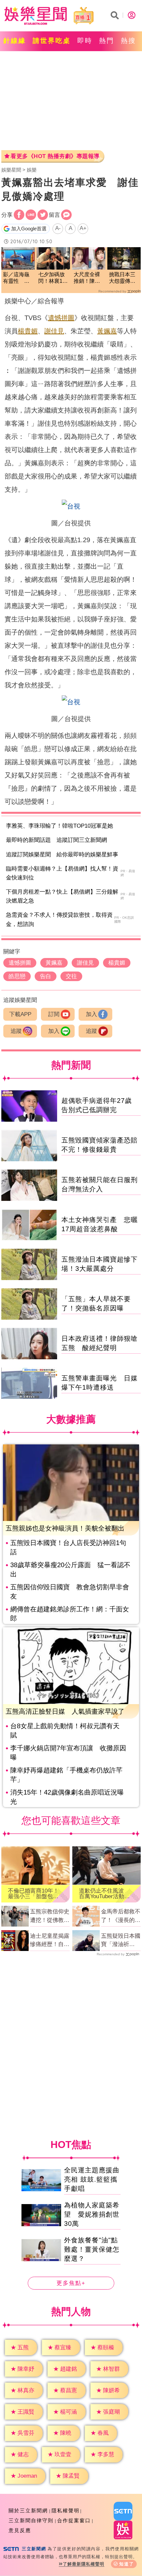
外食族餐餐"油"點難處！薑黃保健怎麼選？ (92, 2249)
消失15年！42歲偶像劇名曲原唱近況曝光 (67, 1797)
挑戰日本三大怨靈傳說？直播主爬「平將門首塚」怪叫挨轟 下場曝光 (122, 278)
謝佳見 (54, 331)
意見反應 (20, 2530)
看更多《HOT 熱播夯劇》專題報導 (55, 156)
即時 (85, 41)
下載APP (20, 1014)
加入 (91, 1014)
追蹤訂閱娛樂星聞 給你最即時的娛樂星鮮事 (62, 855)
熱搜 (128, 41)
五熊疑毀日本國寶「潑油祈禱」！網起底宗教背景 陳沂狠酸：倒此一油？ (121, 1941)
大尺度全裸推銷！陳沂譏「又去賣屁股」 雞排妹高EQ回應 (88, 278)
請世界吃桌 (52, 41)
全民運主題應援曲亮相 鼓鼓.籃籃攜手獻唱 (92, 2179)
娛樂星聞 (11, 170)
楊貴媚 (28, 331)
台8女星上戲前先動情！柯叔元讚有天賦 (65, 1731)
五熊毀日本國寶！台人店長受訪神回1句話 (68, 1547)
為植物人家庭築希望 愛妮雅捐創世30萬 (92, 2214)
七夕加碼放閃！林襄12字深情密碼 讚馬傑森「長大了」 (53, 278)
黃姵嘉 (107, 331)
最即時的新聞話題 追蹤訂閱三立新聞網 (56, 840)
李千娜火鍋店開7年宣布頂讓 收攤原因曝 (68, 1753)
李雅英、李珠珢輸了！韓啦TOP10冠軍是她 (59, 826)
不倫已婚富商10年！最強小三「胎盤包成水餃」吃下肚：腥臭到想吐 (33, 1894)
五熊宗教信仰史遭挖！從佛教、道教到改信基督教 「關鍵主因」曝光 (50, 1916)
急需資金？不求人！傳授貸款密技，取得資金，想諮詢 (59, 919)
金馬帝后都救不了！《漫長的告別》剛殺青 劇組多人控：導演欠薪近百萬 (121, 1916)
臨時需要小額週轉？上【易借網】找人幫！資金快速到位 (62, 873)
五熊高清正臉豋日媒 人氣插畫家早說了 (65, 1711)
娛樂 (32, 170)
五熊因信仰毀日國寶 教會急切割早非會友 (70, 1592)
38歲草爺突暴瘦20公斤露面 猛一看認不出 (70, 1569)
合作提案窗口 (74, 2520)
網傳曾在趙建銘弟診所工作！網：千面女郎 (70, 1614)
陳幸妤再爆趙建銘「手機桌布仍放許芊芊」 (66, 1775)
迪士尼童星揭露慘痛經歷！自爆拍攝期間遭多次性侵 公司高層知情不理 (50, 1941)
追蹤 (16, 1031)
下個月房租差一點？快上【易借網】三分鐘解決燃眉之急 (62, 896)
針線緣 (15, 41)
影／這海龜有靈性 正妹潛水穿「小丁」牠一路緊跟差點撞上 (16, 278)
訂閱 (54, 1014)
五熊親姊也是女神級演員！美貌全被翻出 (65, 1528)
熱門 (107, 41)
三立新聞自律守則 (31, 2520)
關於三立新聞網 (28, 2510)
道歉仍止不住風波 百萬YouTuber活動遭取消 (104, 1894)
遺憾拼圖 (61, 318)
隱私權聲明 (66, 2510)
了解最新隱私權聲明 (84, 2564)
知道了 (127, 2564)
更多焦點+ (71, 2283)
